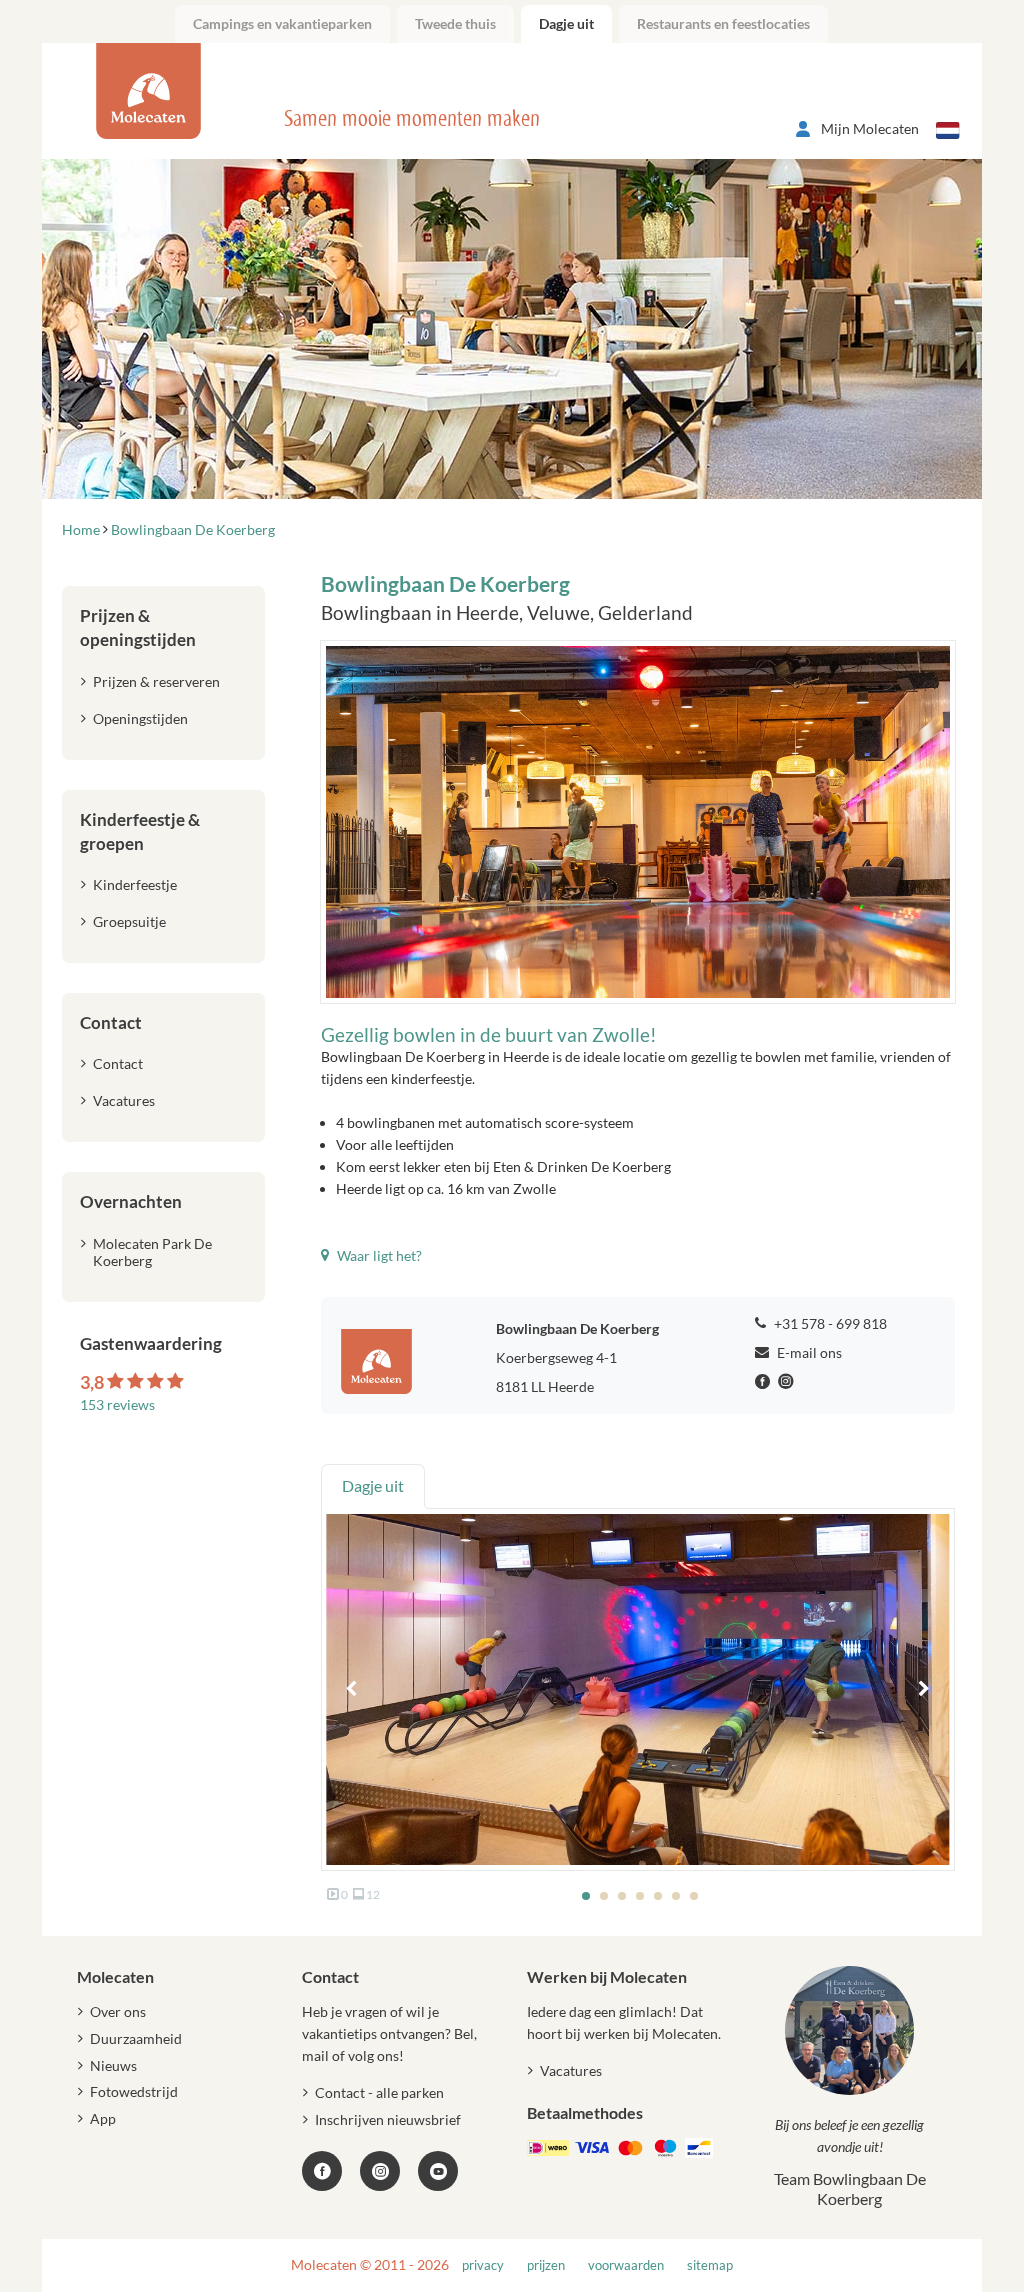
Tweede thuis (455, 23)
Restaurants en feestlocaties (723, 23)
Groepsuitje (129, 921)
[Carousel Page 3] (622, 1896)
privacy (483, 2265)
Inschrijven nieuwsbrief (388, 2119)
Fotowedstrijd (134, 2091)
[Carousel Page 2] (604, 1896)
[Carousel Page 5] (658, 1896)
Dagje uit (566, 23)
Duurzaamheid (136, 2038)
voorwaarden (626, 2265)
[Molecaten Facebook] (765, 1382)
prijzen (546, 2265)
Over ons (118, 2011)
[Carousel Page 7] (694, 1896)
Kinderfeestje (135, 884)
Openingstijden (140, 718)
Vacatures (124, 1100)
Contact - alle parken (379, 2092)
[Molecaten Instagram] (788, 1382)
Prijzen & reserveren (156, 681)
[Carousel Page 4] (640, 1896)
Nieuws (113, 2065)
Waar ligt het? (378, 1255)
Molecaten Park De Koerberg (152, 1252)
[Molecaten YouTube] (438, 2171)
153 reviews (117, 1404)
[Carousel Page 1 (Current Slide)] (586, 1896)
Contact (118, 1063)
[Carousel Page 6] (676, 1896)
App (103, 2118)
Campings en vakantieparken (282, 23)
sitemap (710, 2265)
